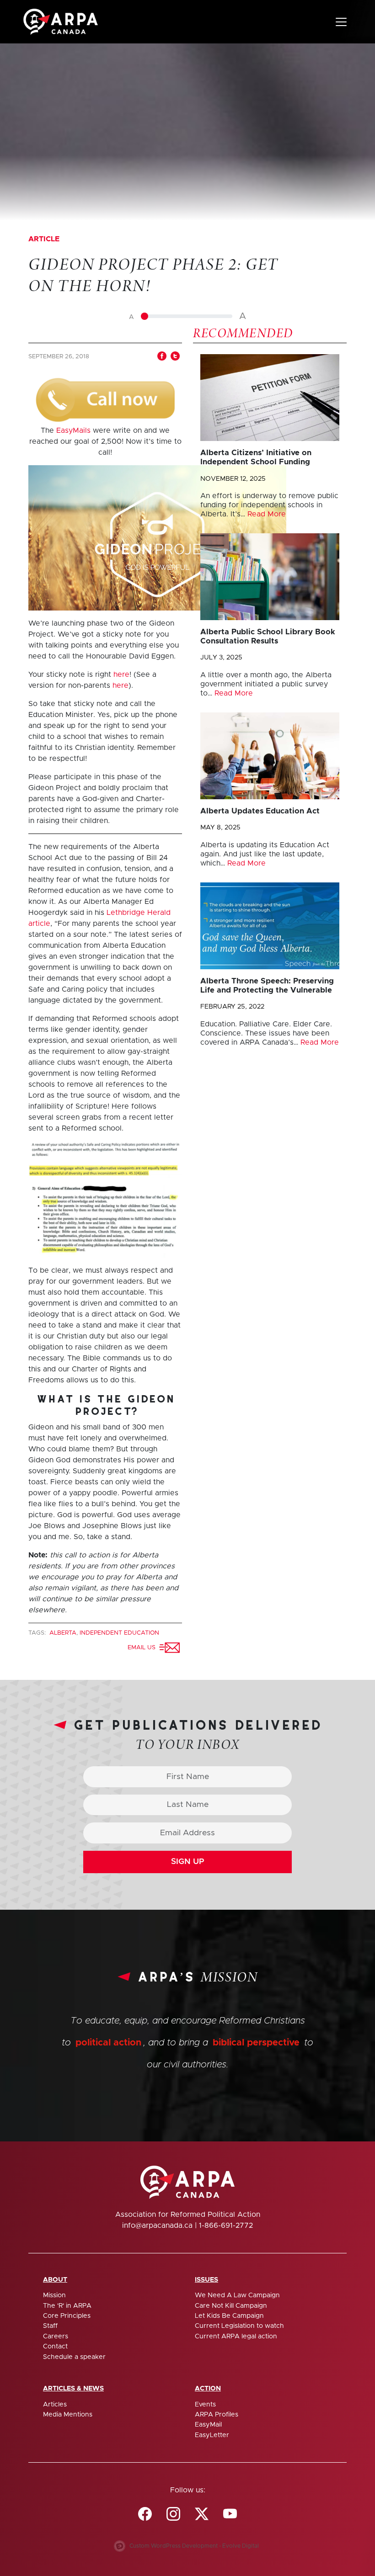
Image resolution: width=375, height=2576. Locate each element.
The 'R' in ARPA (67, 2306)
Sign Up (188, 1862)
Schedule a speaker (74, 2357)
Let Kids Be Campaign (229, 2316)
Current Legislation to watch (239, 2326)
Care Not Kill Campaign (231, 2306)
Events (205, 2405)
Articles (55, 2405)
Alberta (63, 1633)
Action (208, 2389)
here (121, 675)
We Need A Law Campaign (237, 2295)
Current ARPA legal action (236, 2337)
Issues (206, 2280)
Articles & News (73, 2389)
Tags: (38, 1633)
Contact (55, 2347)
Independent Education (119, 1633)
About (55, 2280)
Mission (54, 2295)
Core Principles (67, 2316)
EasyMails (73, 430)
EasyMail (208, 2425)
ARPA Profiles (217, 2415)
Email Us (143, 1648)
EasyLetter (212, 2435)
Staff (50, 2326)
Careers (56, 2337)
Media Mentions (68, 2415)
